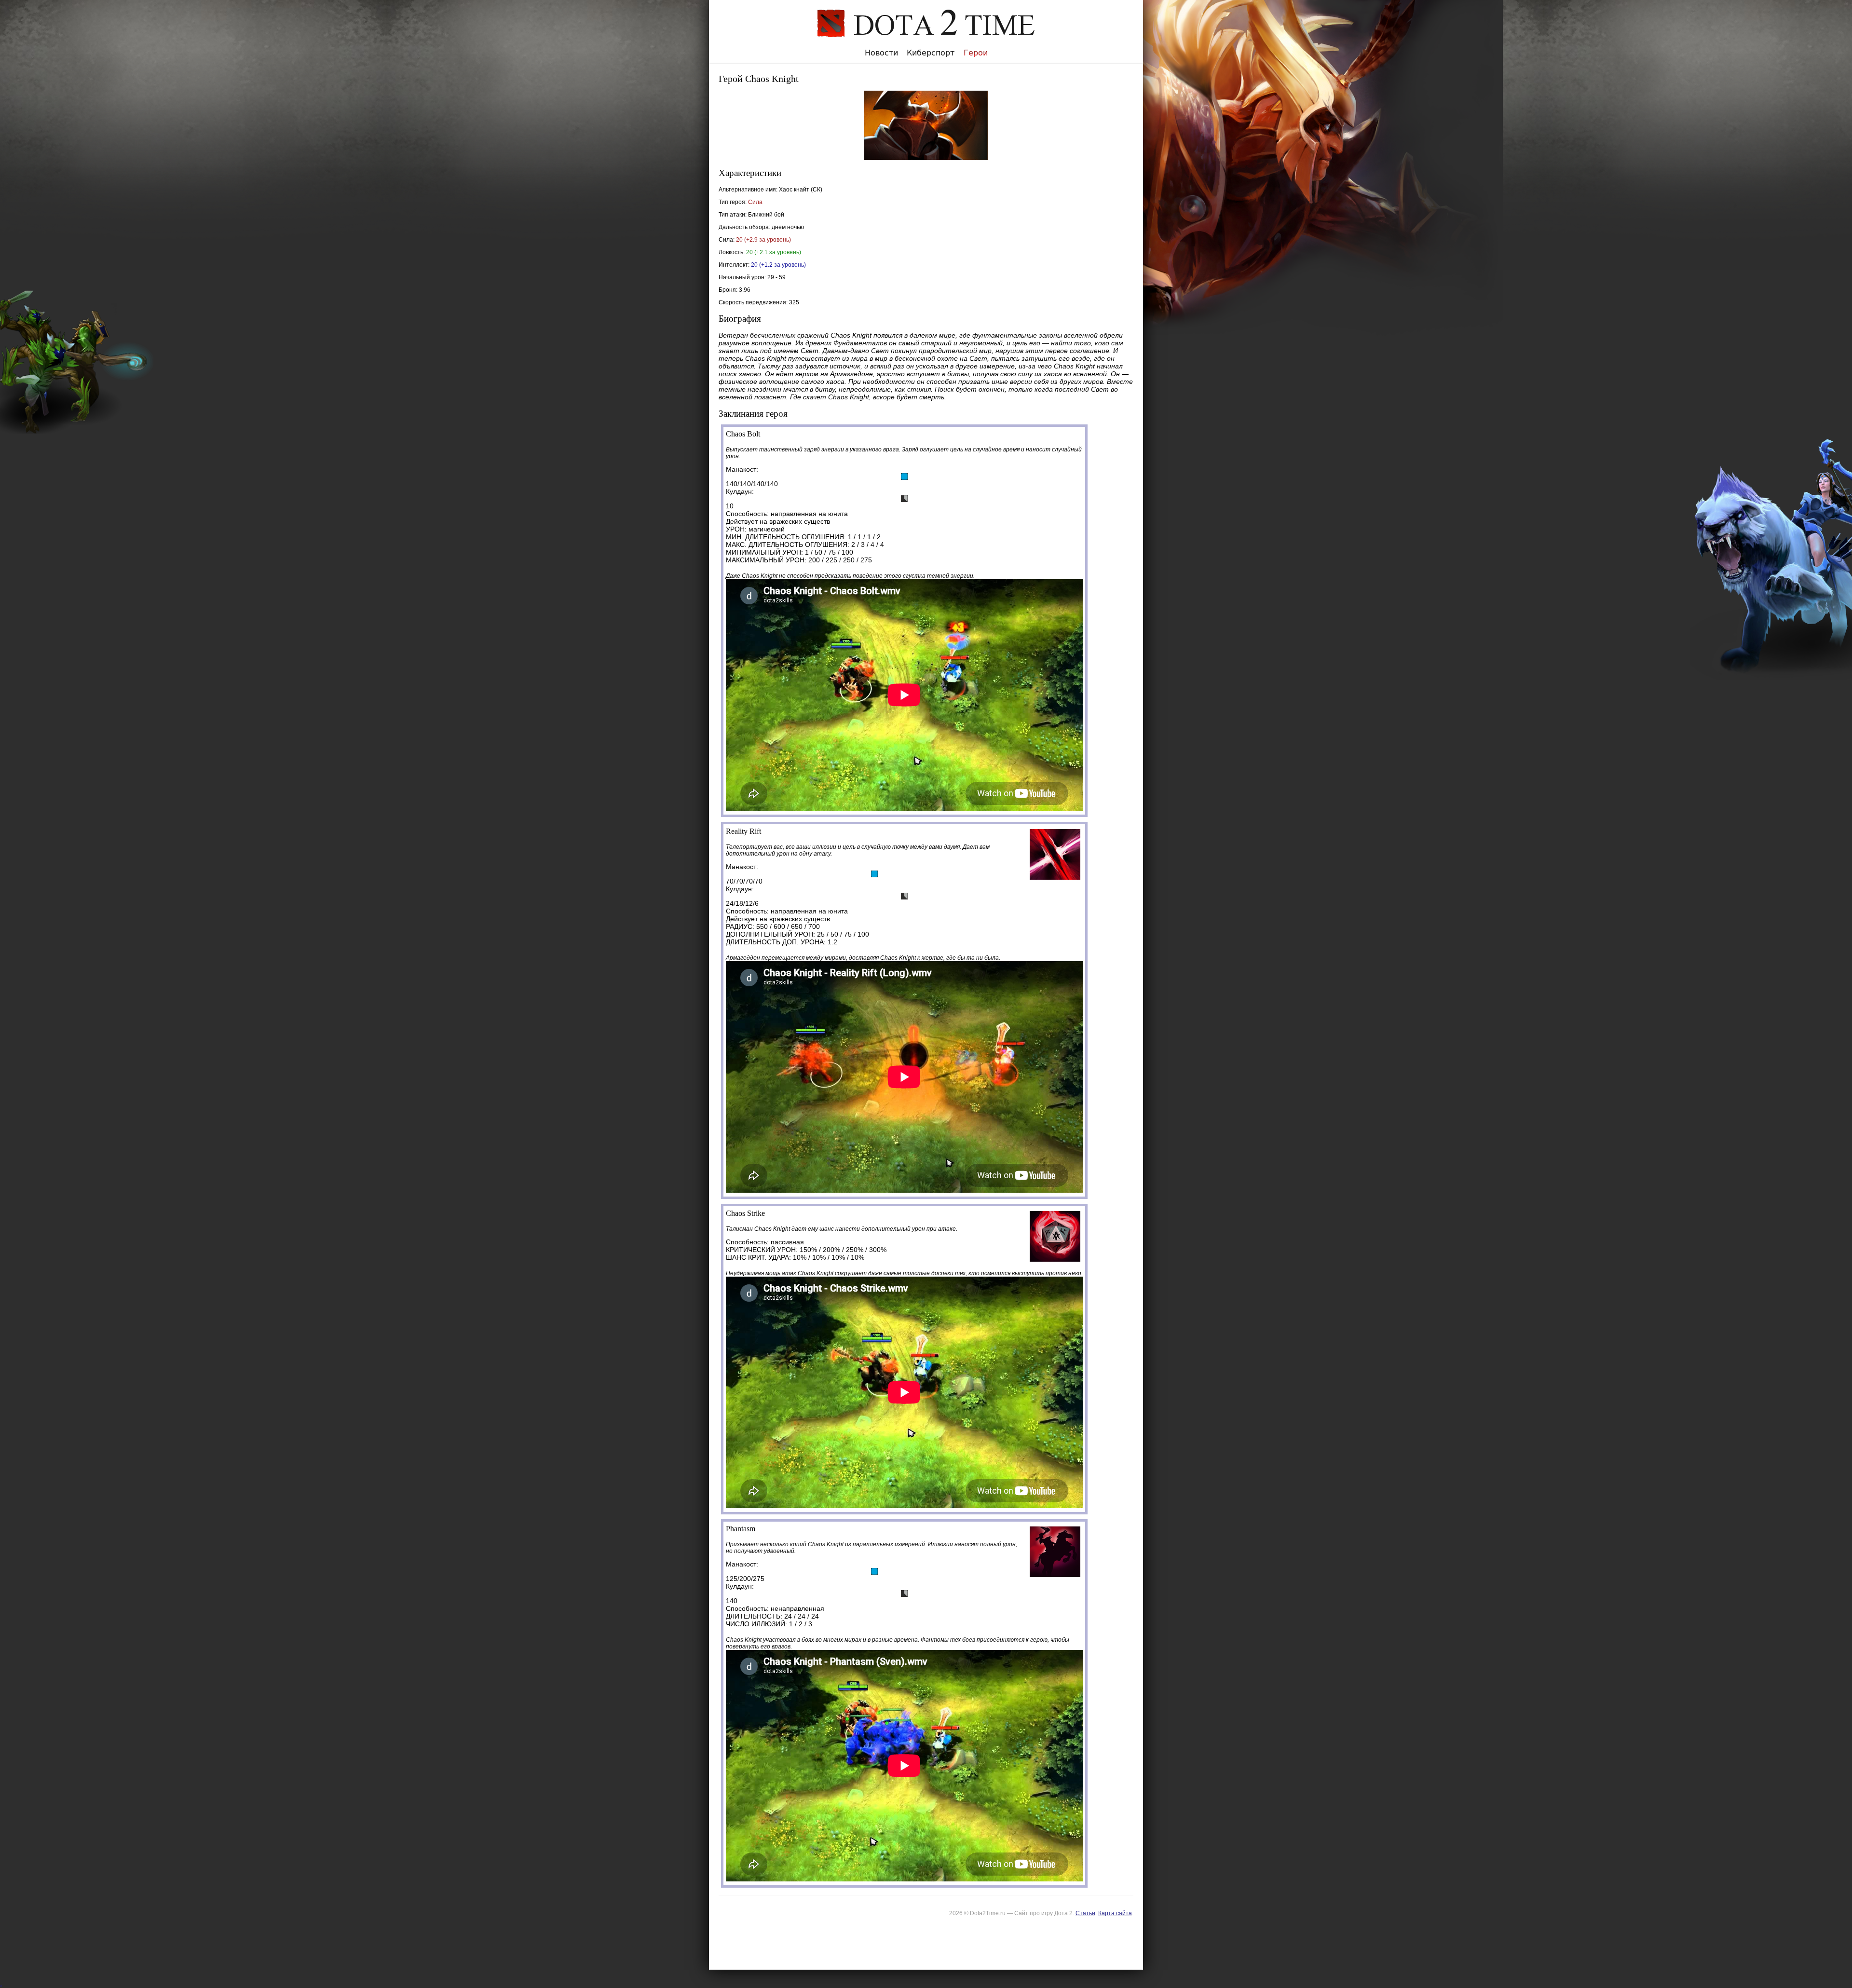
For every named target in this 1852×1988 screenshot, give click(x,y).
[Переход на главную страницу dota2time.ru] (926, 44)
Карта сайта (1115, 1913)
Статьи (1085, 1913)
